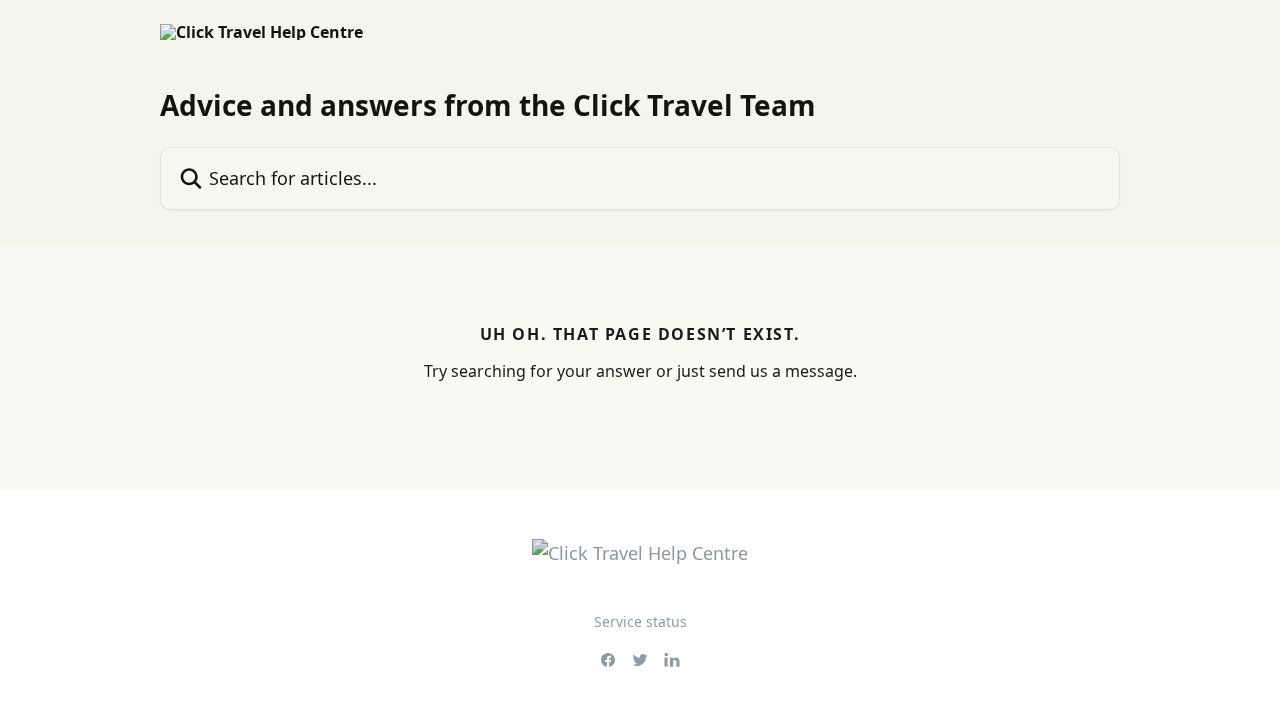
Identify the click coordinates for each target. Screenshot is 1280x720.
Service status (640, 621)
